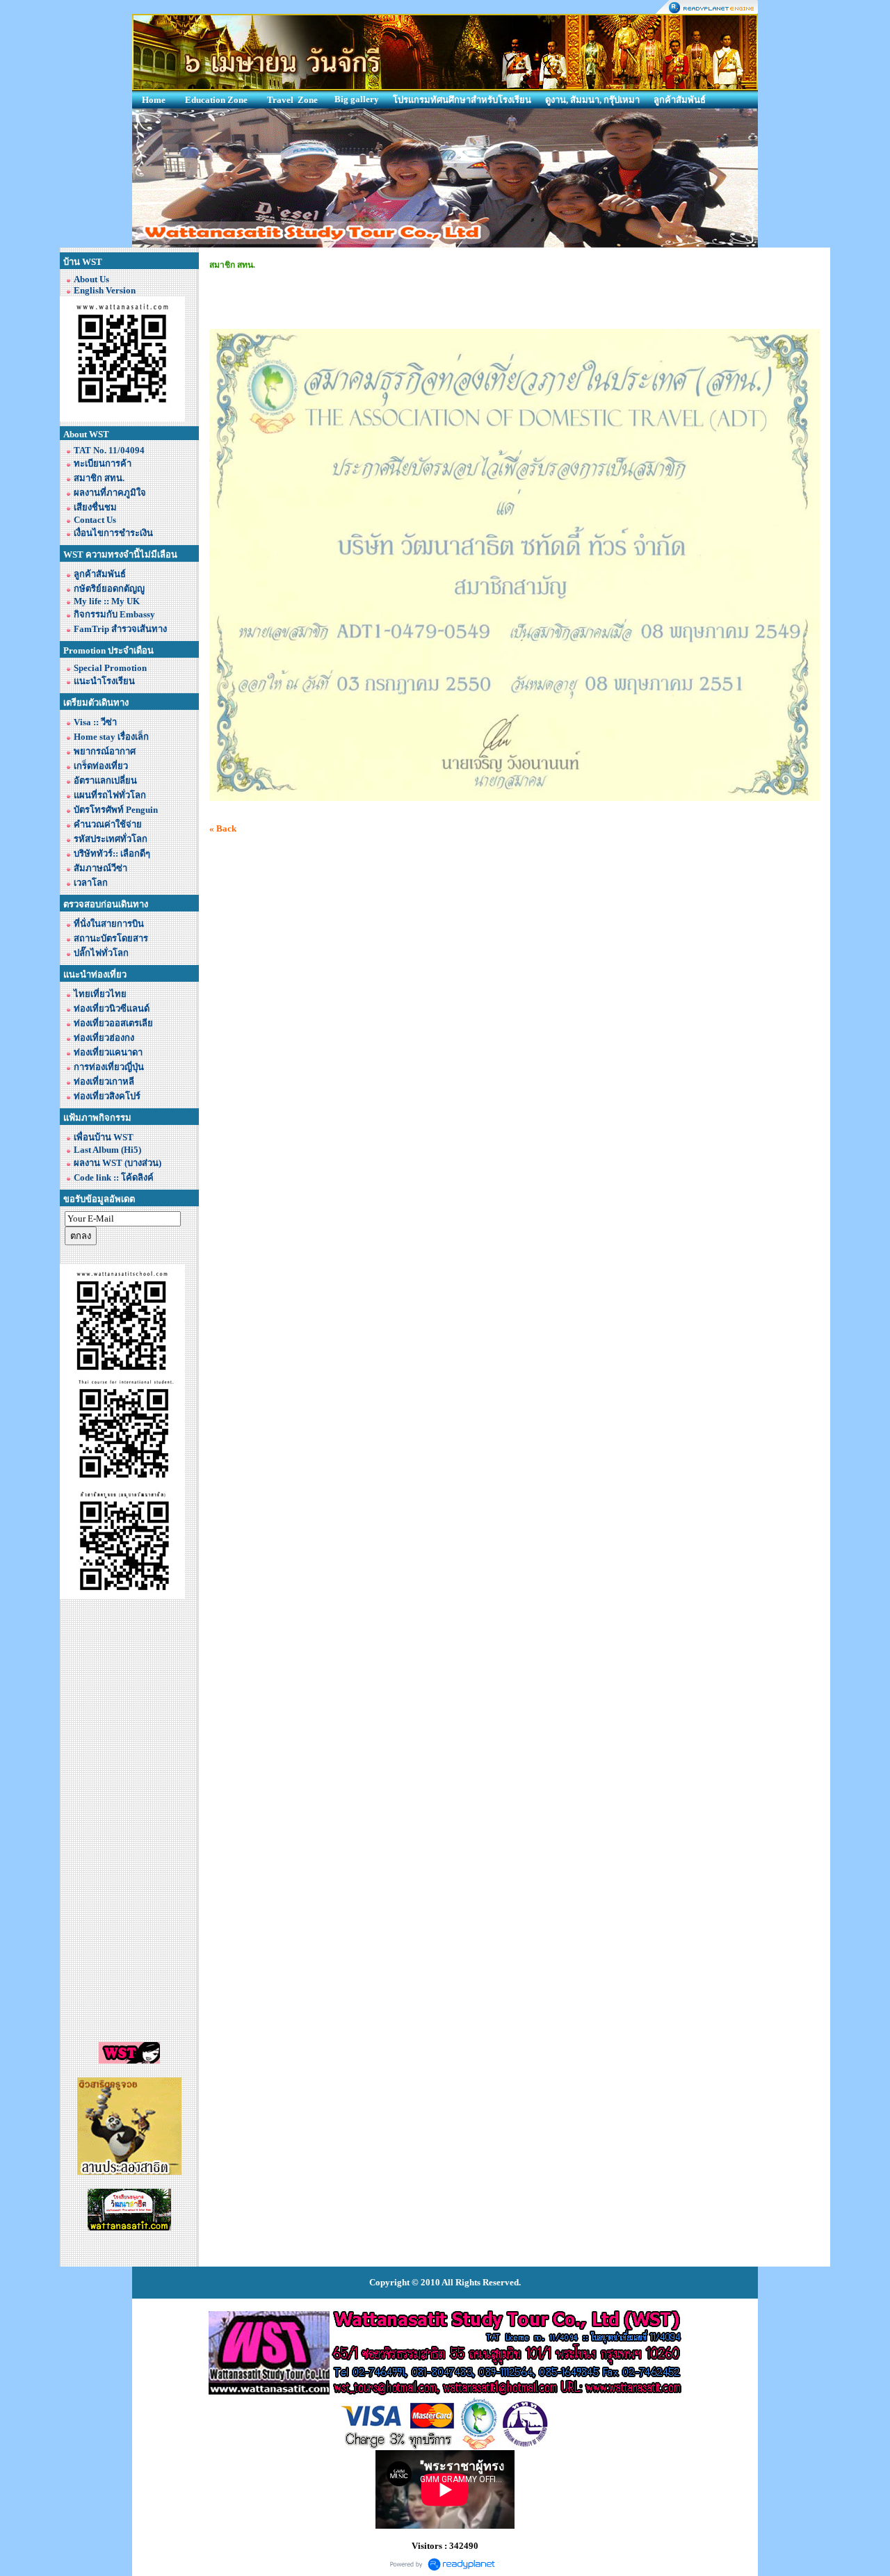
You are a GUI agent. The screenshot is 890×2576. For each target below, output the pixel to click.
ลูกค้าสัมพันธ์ (680, 100)
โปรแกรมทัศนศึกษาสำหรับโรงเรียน (462, 100)
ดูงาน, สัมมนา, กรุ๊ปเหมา (592, 100)
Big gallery (357, 99)
